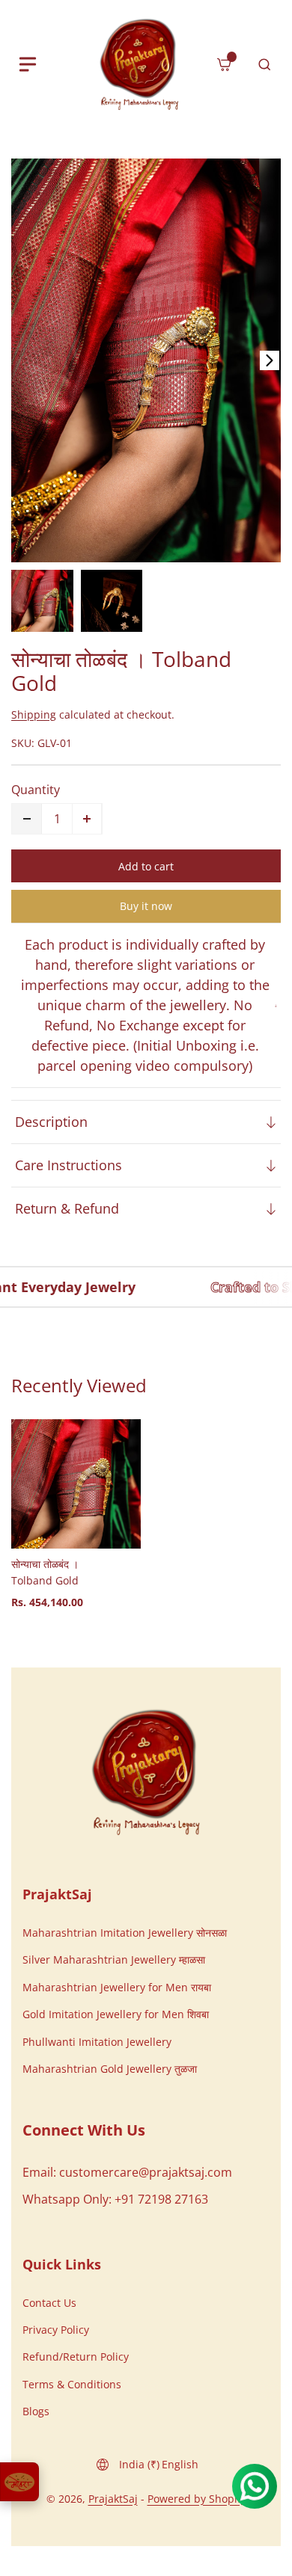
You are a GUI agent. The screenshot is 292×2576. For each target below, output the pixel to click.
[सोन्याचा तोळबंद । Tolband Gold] (146, 360)
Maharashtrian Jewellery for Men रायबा (117, 1987)
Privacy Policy (56, 2330)
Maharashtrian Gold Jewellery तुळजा (110, 2069)
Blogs (36, 2411)
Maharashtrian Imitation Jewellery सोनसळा (125, 1933)
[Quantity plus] (87, 819)
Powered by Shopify (197, 2499)
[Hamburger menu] (28, 64)
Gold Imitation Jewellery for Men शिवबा (116, 2014)
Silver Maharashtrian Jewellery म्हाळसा (114, 1959)
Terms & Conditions (72, 2384)
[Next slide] (270, 360)
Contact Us (49, 2303)
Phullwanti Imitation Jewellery (97, 2042)
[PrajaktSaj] (146, 1772)
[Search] (264, 64)
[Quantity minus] (27, 819)
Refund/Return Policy (76, 2357)
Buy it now (146, 906)
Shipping (34, 714)
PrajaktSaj (113, 2499)
